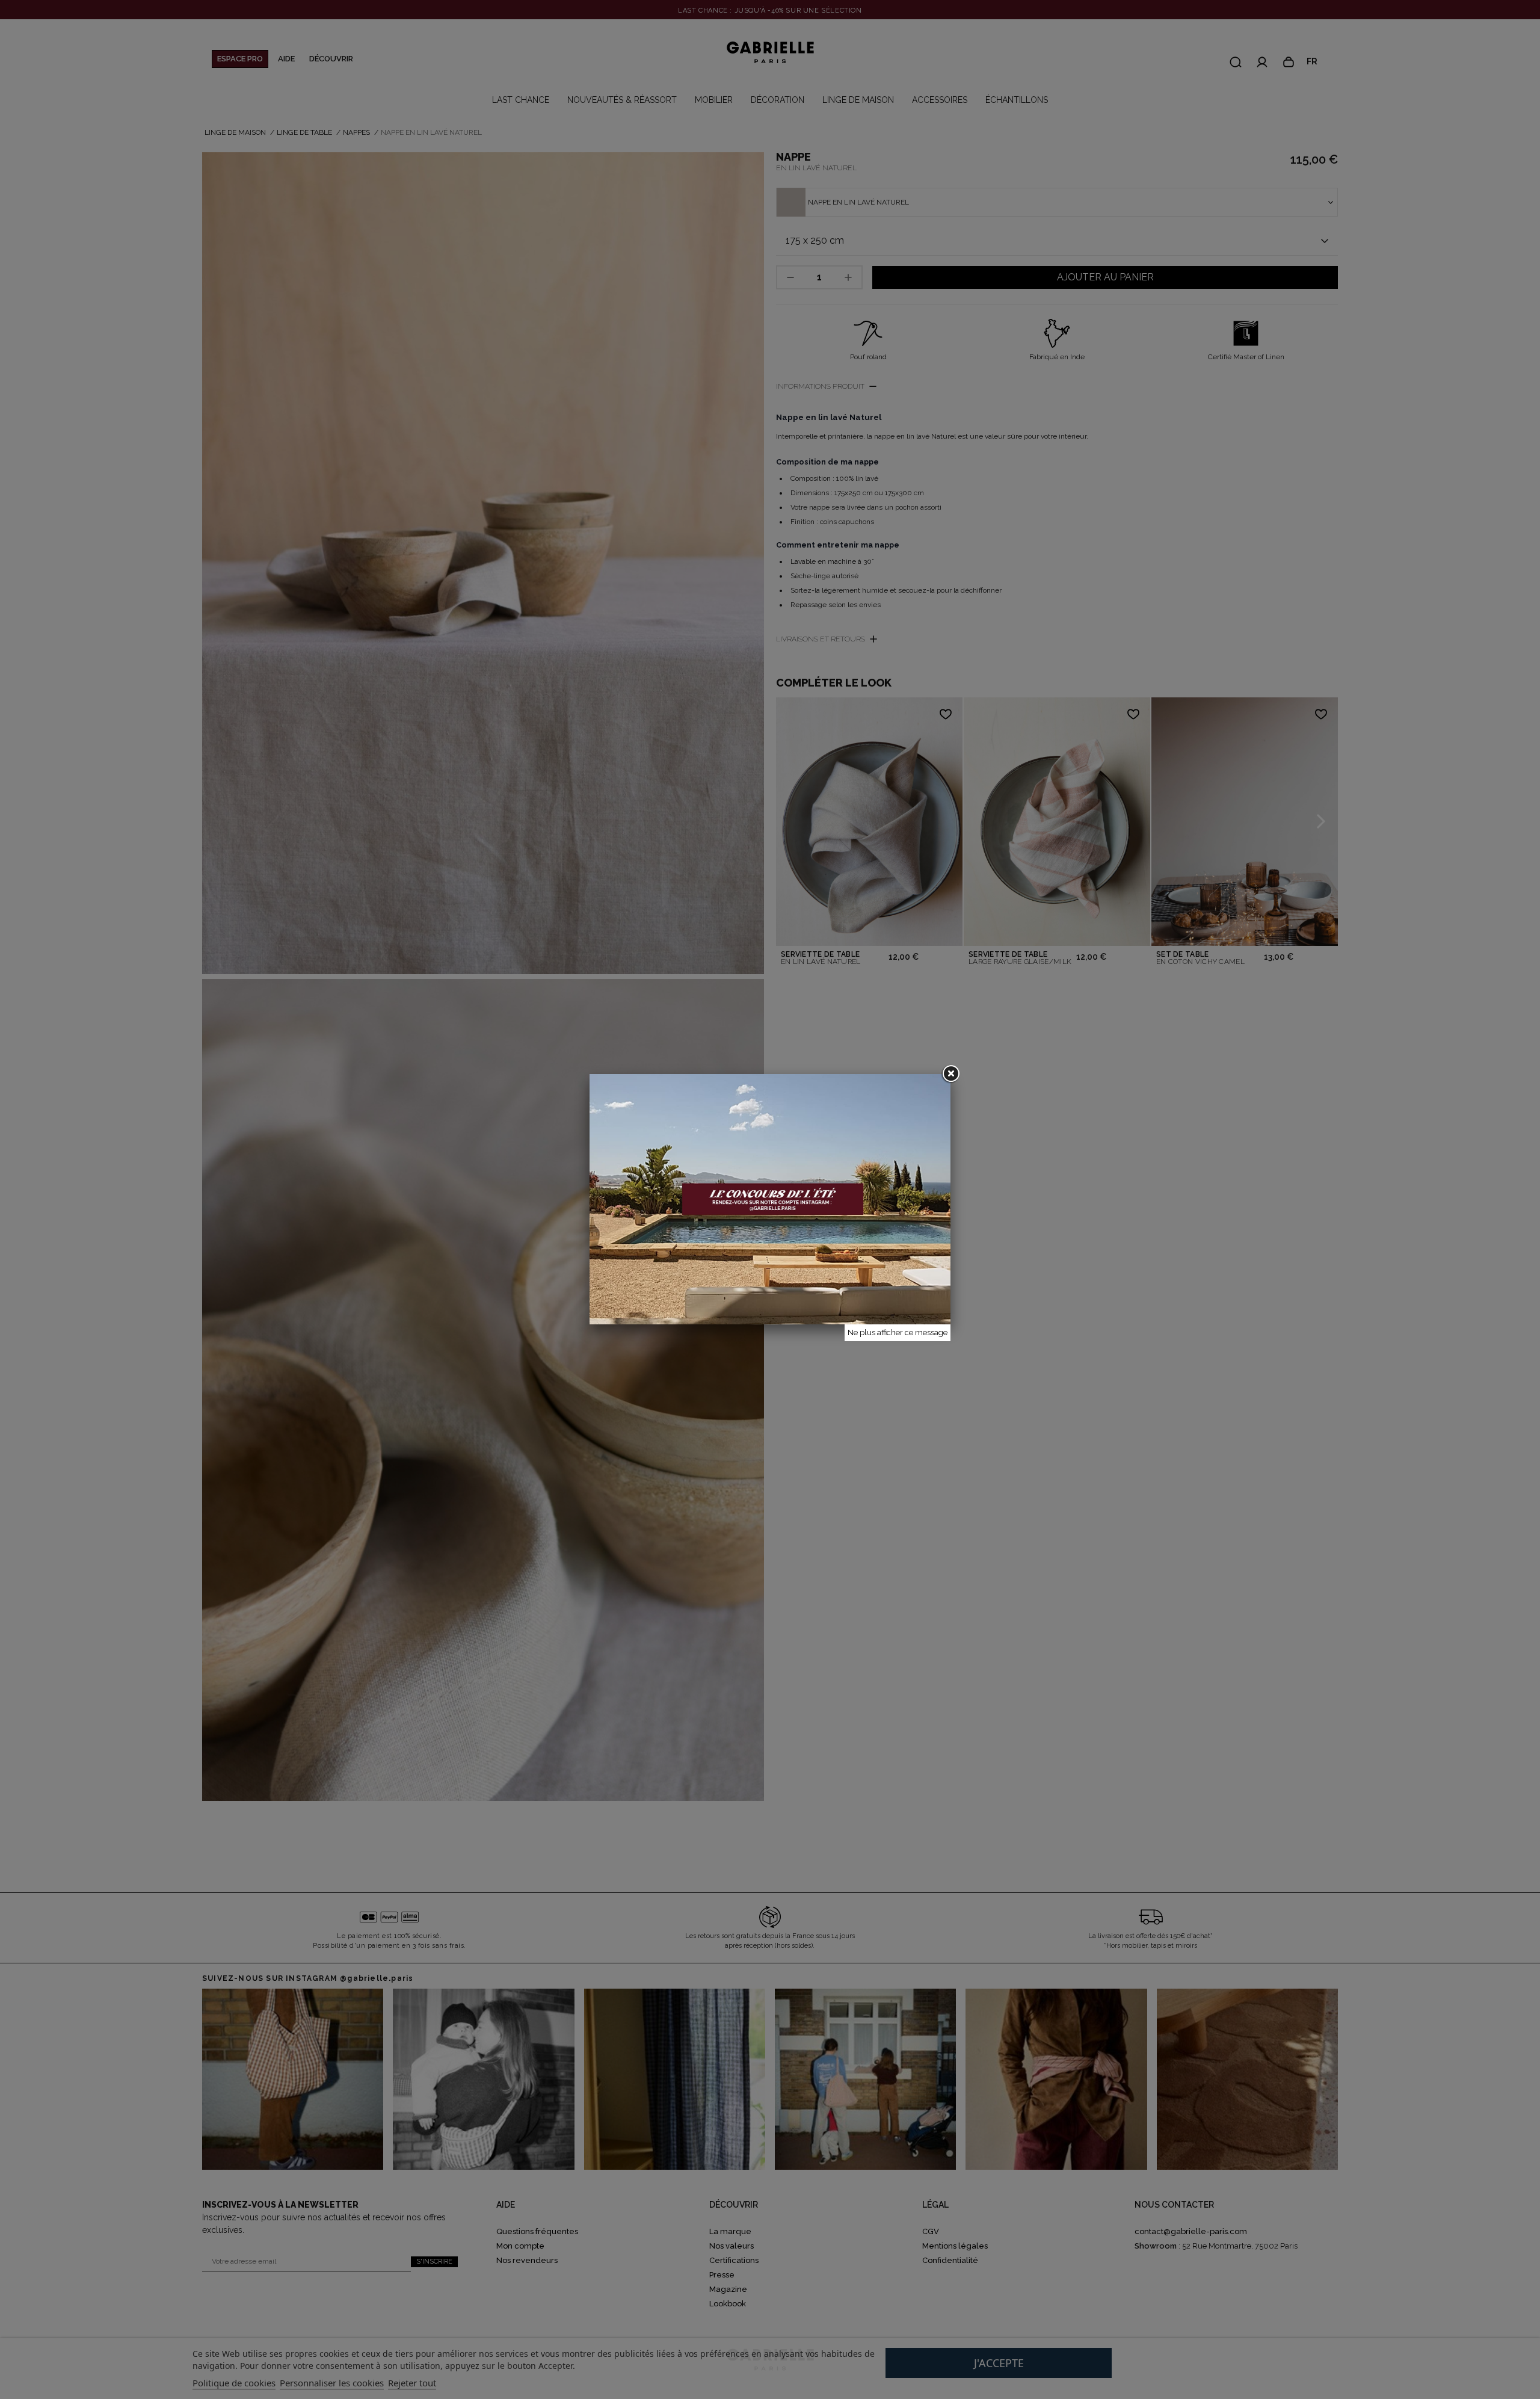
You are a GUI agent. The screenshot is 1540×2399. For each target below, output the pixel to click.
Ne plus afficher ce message (898, 1332)
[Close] (950, 1074)
